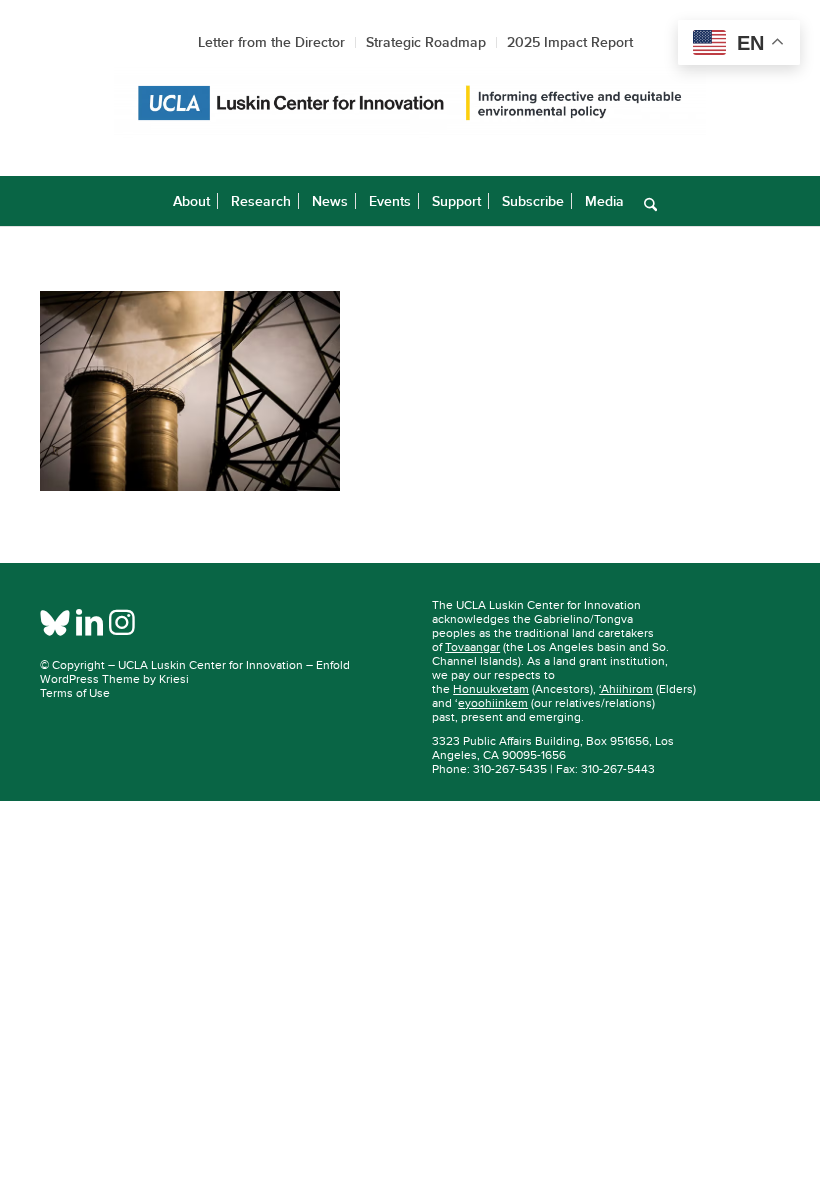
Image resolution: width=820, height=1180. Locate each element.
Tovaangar (472, 647)
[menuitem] (191, 201)
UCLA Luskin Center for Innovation (210, 665)
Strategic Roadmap (426, 42)
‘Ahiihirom (626, 689)
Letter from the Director (271, 42)
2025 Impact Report (570, 42)
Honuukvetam (491, 689)
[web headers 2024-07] (410, 103)
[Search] (645, 201)
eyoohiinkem (493, 703)
